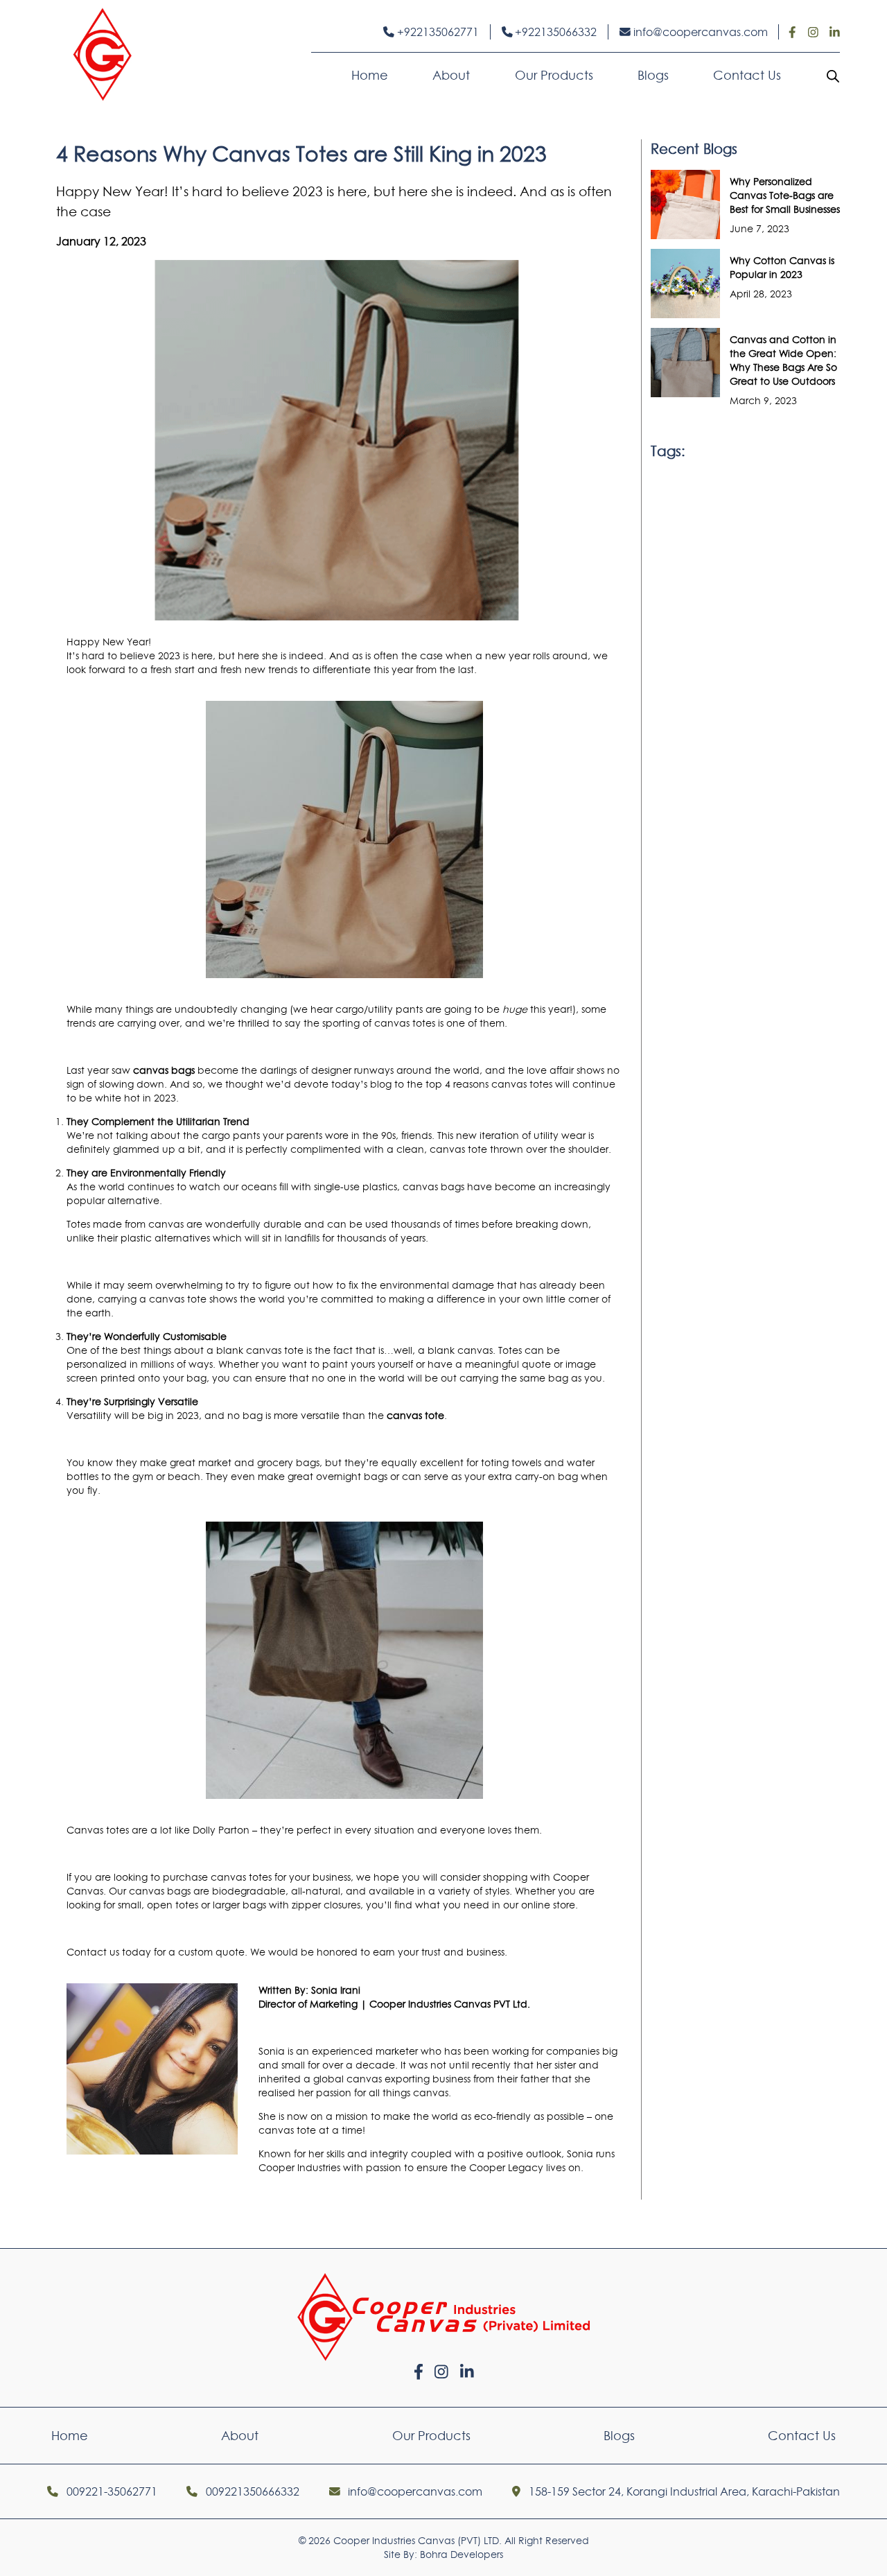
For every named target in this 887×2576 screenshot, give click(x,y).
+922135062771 (437, 32)
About (451, 75)
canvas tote (275, 1350)
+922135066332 (554, 32)
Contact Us (747, 75)
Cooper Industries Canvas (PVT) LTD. (418, 2541)
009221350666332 (251, 2491)
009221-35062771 (111, 2491)
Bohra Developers (462, 2555)
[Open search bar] (833, 76)
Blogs (653, 75)
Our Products (554, 75)
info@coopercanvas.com (699, 32)
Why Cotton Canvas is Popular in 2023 (782, 268)
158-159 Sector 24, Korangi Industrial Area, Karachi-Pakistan (683, 2491)
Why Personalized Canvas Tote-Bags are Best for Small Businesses (785, 195)
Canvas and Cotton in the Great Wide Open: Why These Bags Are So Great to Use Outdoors (783, 360)
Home (370, 75)
